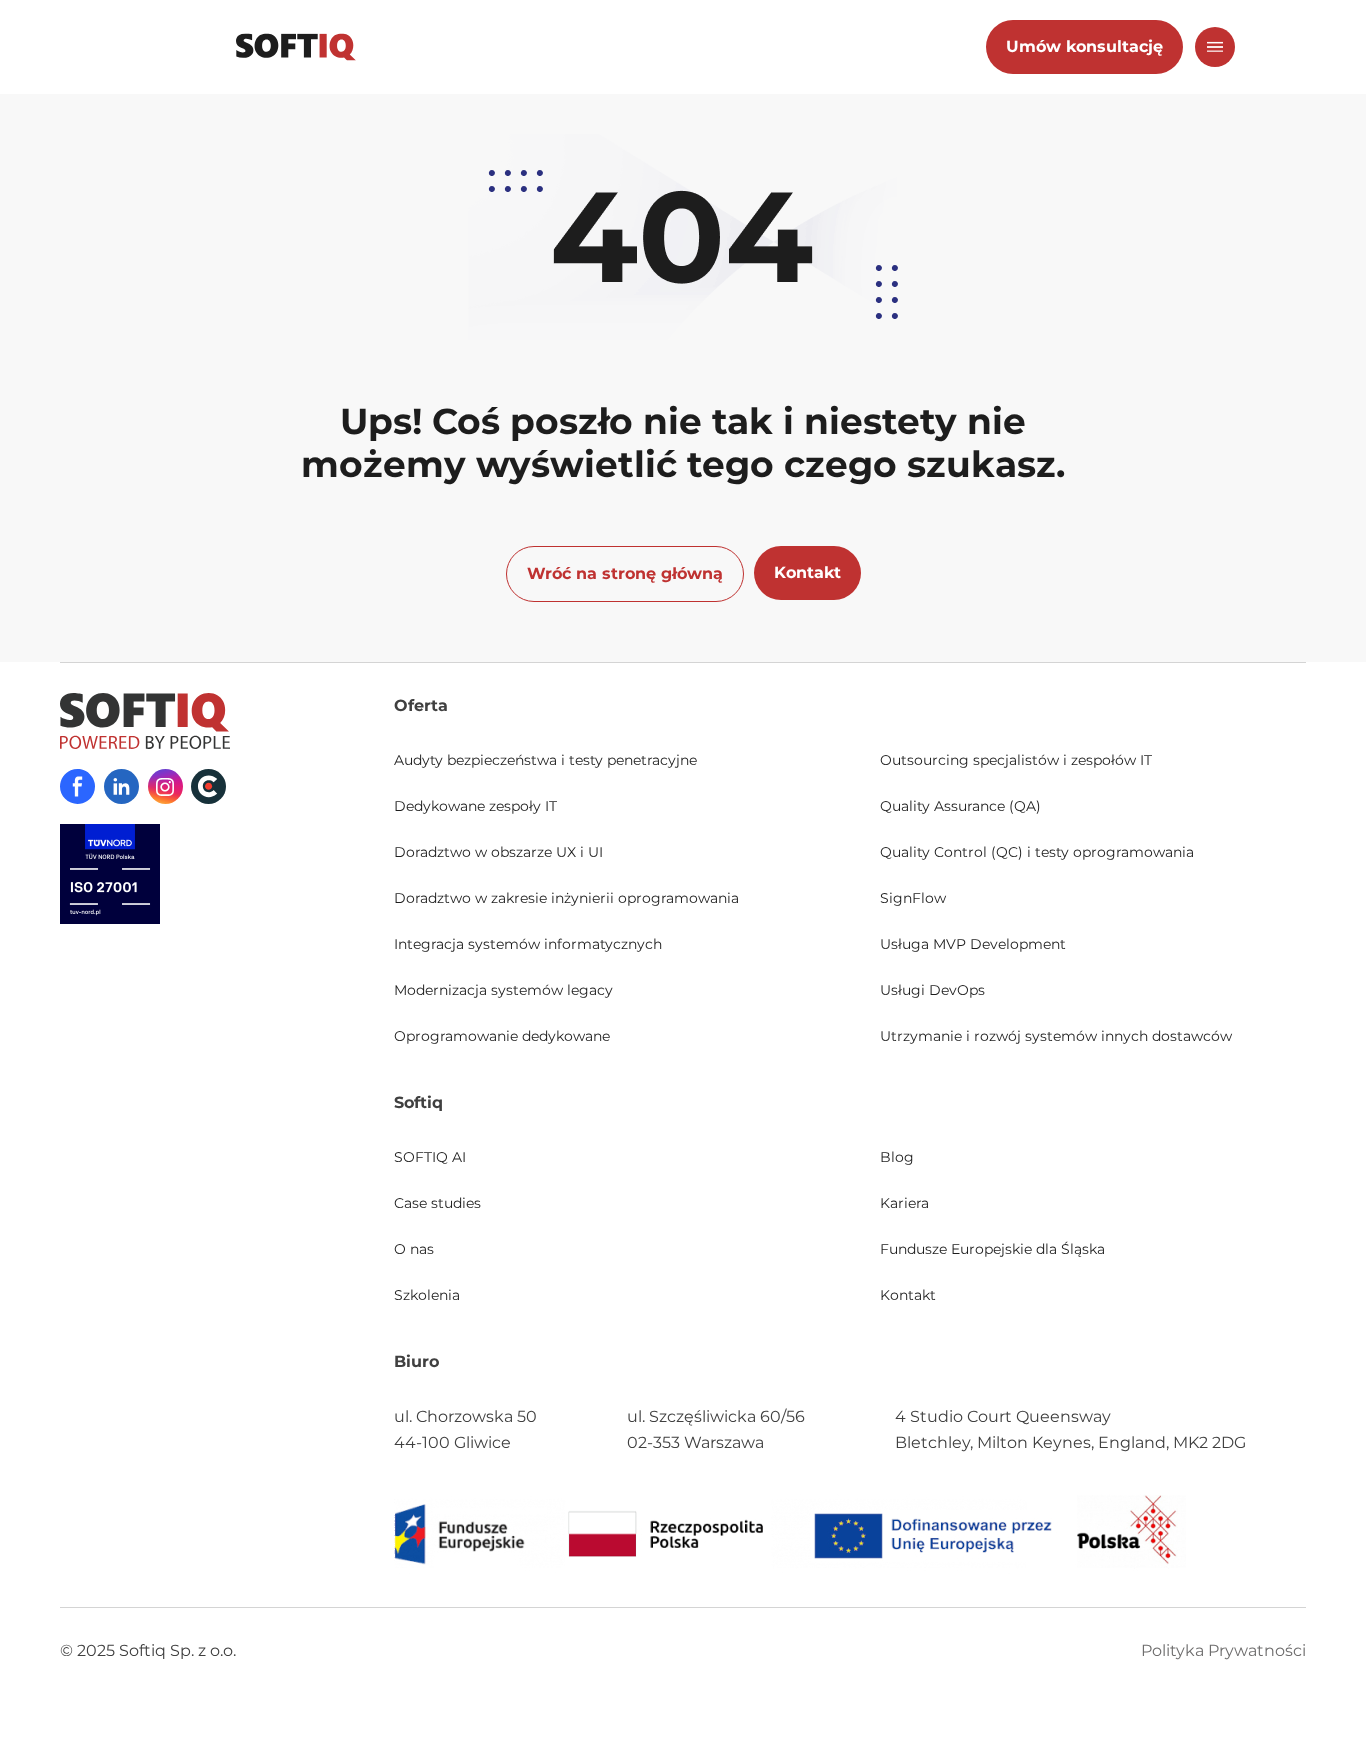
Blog (897, 1157)
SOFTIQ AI (430, 1157)
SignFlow (913, 898)
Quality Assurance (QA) (960, 806)
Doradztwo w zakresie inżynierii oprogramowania (566, 898)
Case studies (437, 1203)
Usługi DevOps (932, 990)
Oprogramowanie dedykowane (502, 1036)
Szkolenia (427, 1295)
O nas (414, 1249)
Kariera (904, 1203)
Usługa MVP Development (973, 944)
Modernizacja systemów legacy (503, 990)
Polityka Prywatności (1223, 1650)
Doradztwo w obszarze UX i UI (498, 852)
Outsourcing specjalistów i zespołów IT (1016, 760)
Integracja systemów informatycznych (528, 944)
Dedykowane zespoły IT (475, 806)
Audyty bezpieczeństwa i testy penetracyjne (545, 760)
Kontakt (908, 1295)
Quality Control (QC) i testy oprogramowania (1037, 852)
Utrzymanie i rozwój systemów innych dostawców (1056, 1036)
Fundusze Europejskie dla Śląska (992, 1249)
